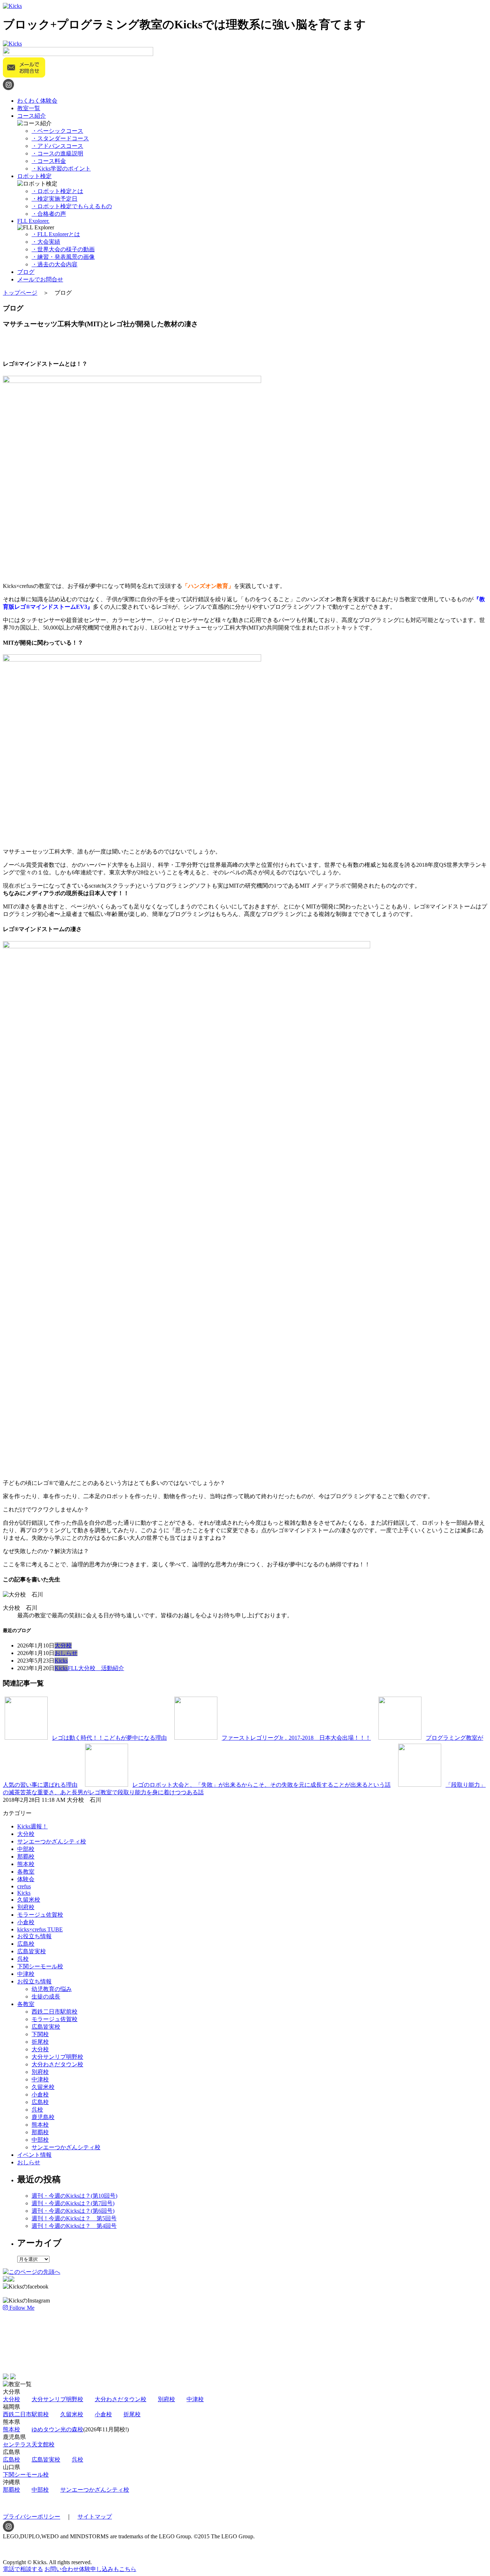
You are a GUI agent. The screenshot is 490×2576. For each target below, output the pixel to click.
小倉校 (26, 1922)
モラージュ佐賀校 (40, 1915)
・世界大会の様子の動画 (63, 249)
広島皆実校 (32, 1951)
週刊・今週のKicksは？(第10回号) (74, 2196)
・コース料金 (49, 161)
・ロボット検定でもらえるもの (72, 206)
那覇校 (26, 1857)
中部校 (26, 1849)
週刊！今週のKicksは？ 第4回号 (74, 2226)
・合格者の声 (49, 214)
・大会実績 (46, 242)
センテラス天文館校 (29, 2444)
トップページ (20, 293)
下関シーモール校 (40, 1966)
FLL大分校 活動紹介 (96, 1668)
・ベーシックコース (57, 131)
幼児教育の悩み (52, 1989)
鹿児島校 (43, 2117)
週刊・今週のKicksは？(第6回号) (73, 2211)
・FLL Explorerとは (56, 234)
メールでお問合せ (40, 279)
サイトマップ (95, 2517)
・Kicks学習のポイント (61, 169)
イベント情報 (34, 2155)
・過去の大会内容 (55, 264)
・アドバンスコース (57, 146)
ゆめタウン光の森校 (57, 2429)
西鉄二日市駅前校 (55, 2012)
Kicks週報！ (32, 1826)
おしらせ (66, 1653)
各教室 (26, 1872)
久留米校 (29, 1900)
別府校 (26, 1907)
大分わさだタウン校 (57, 2064)
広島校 (26, 1944)
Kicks (61, 1661)
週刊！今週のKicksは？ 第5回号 (74, 2218)
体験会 (26, 1879)
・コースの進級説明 (57, 153)
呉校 (23, 1959)
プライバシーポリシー (32, 2517)
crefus (24, 1886)
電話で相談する (23, 2569)
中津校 (26, 1974)
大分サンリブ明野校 (57, 2057)
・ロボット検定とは (57, 191)
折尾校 (40, 2042)
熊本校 (26, 1864)
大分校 (63, 1645)
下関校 (40, 2034)
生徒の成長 (46, 1997)
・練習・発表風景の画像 (63, 257)
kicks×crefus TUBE (40, 1929)
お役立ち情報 (34, 1936)
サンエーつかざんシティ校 (52, 1841)
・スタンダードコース (60, 138)
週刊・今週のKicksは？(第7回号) (73, 2203)
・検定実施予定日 (55, 199)
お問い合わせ (90, 2569)
